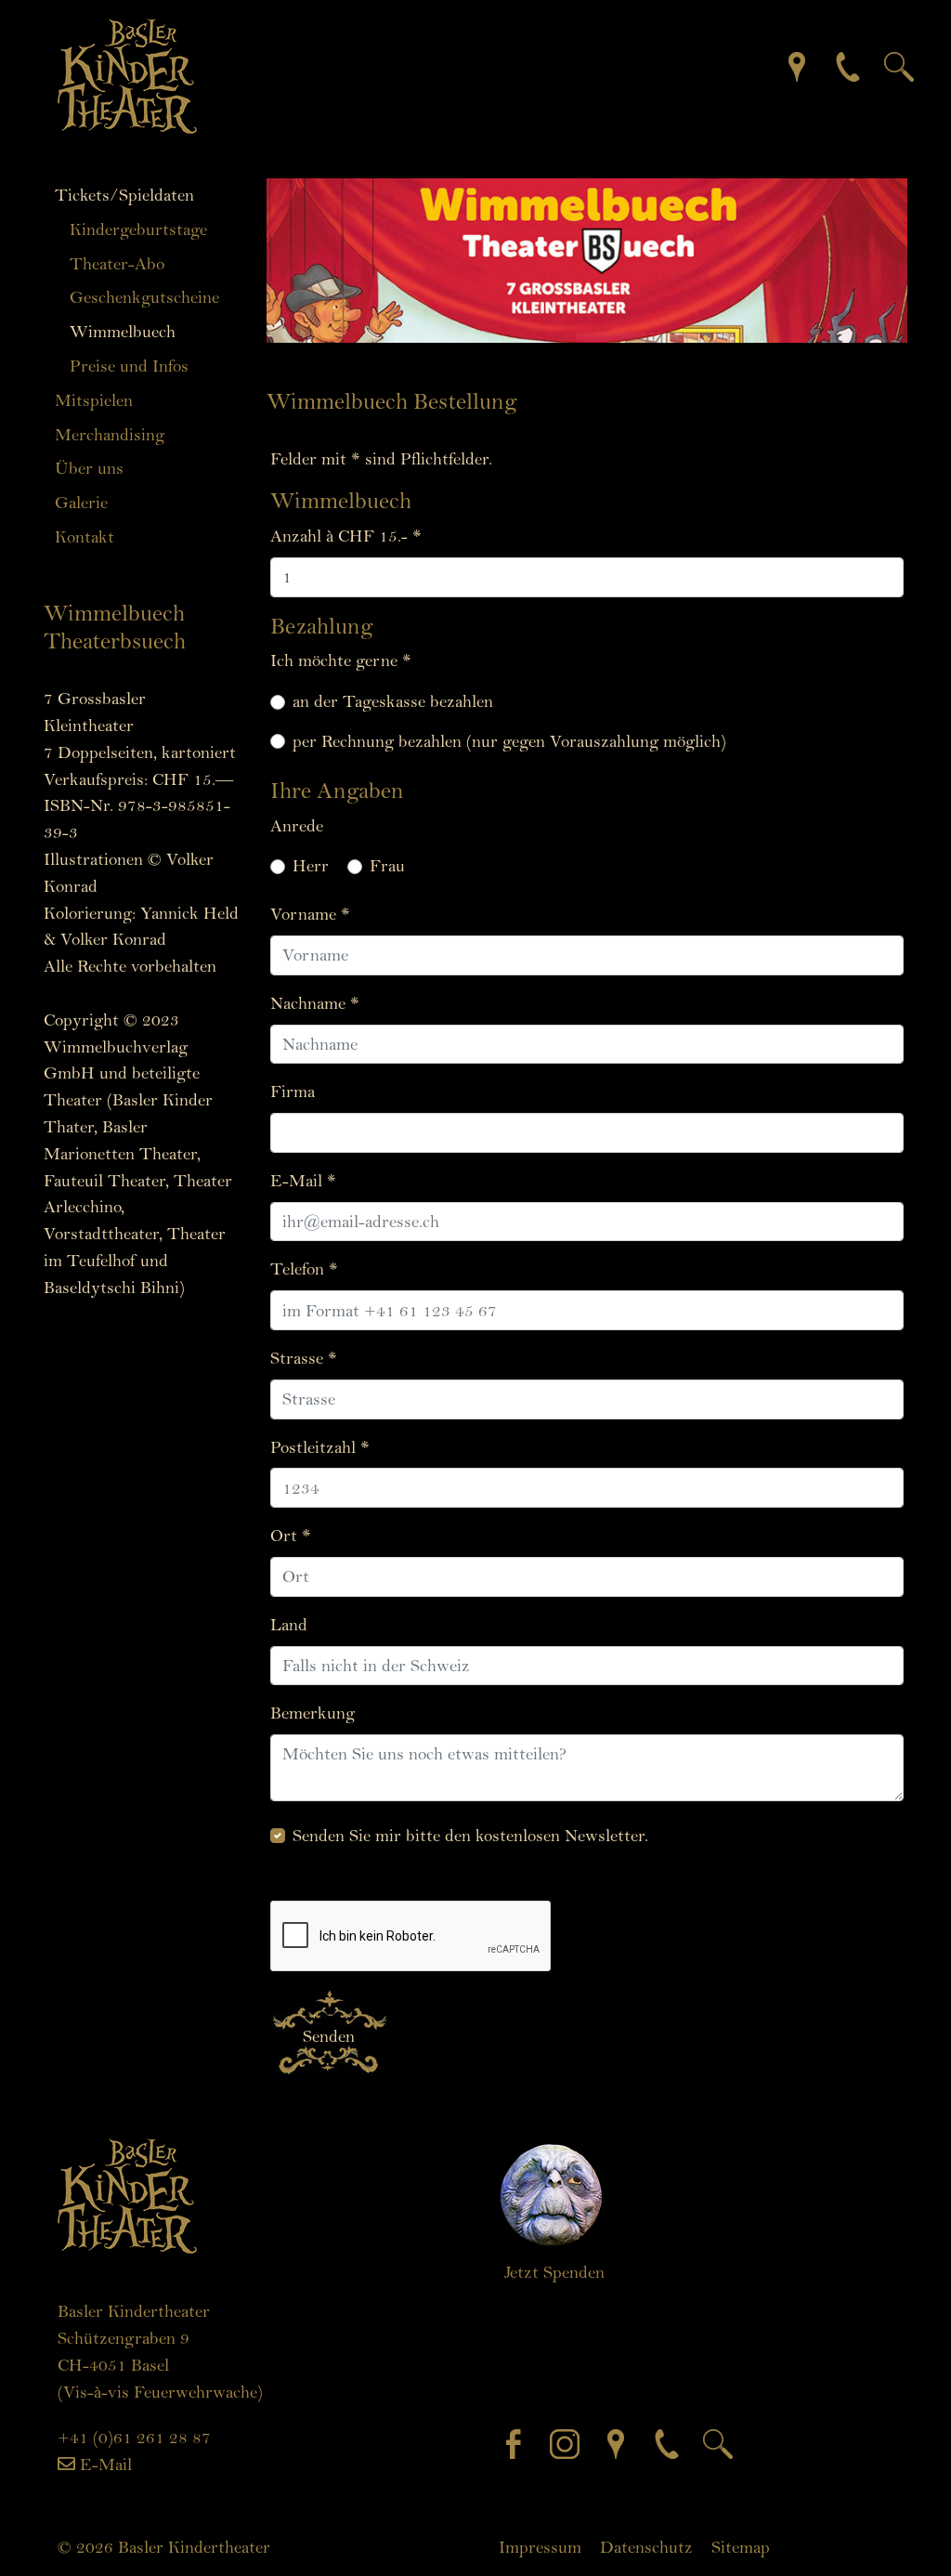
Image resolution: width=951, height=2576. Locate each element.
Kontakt (85, 537)
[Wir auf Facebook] (518, 2442)
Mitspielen (94, 400)
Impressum (540, 2547)
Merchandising (110, 435)
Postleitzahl (320, 1447)
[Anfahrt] (783, 65)
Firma (293, 1092)
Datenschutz (646, 2547)
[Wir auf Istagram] (569, 2442)
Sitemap (741, 2547)
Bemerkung (313, 1713)
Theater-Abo (117, 264)
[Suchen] (885, 65)
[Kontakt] (834, 65)
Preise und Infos (129, 366)
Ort (291, 1536)
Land (289, 1625)
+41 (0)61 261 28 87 (134, 2438)
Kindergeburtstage (138, 229)
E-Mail (303, 1181)
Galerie (81, 503)
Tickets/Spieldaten (124, 195)
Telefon (304, 1269)
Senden (329, 2036)
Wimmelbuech (123, 332)
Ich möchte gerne (341, 660)
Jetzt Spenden (554, 2272)
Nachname (315, 1003)
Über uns (89, 468)
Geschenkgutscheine (144, 297)
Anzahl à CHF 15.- (346, 536)
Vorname (310, 914)
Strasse (304, 1358)
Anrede (297, 826)
